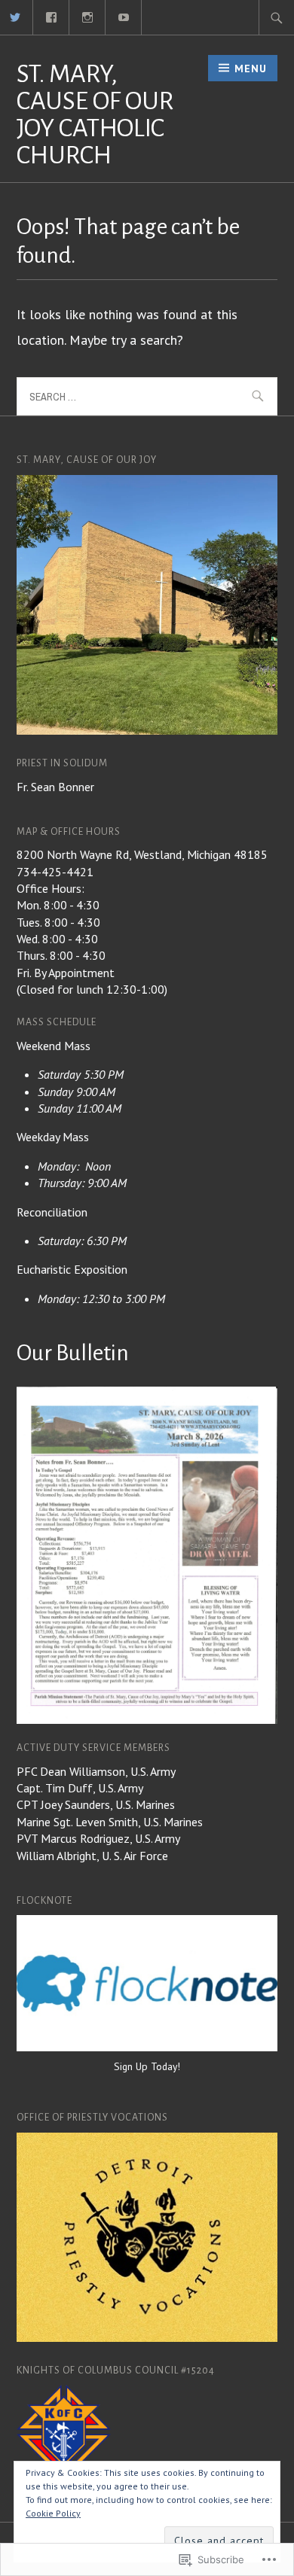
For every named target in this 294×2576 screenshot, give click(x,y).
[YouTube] (124, 16)
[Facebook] (52, 16)
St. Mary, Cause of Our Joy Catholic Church (95, 114)
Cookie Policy (53, 2513)
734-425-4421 (55, 872)
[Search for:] (277, 17)
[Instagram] (88, 16)
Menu (251, 69)
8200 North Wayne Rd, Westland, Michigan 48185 (142, 854)
